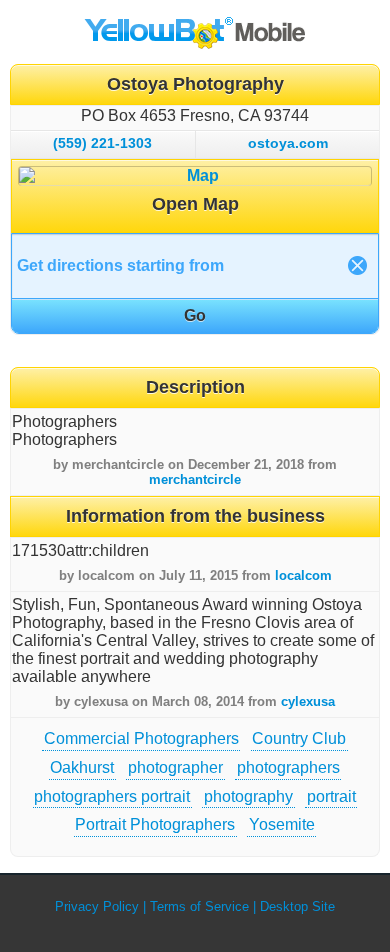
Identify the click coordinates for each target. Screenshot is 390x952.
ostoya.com (288, 143)
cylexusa (308, 701)
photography (248, 796)
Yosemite (282, 824)
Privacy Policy (97, 906)
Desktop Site (297, 906)
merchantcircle (195, 479)
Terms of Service (199, 906)
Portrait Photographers (155, 824)
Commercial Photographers (141, 738)
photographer (175, 767)
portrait (331, 796)
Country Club (299, 738)
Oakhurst (82, 767)
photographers (288, 767)
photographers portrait (112, 796)
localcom (303, 575)
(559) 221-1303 (102, 143)
